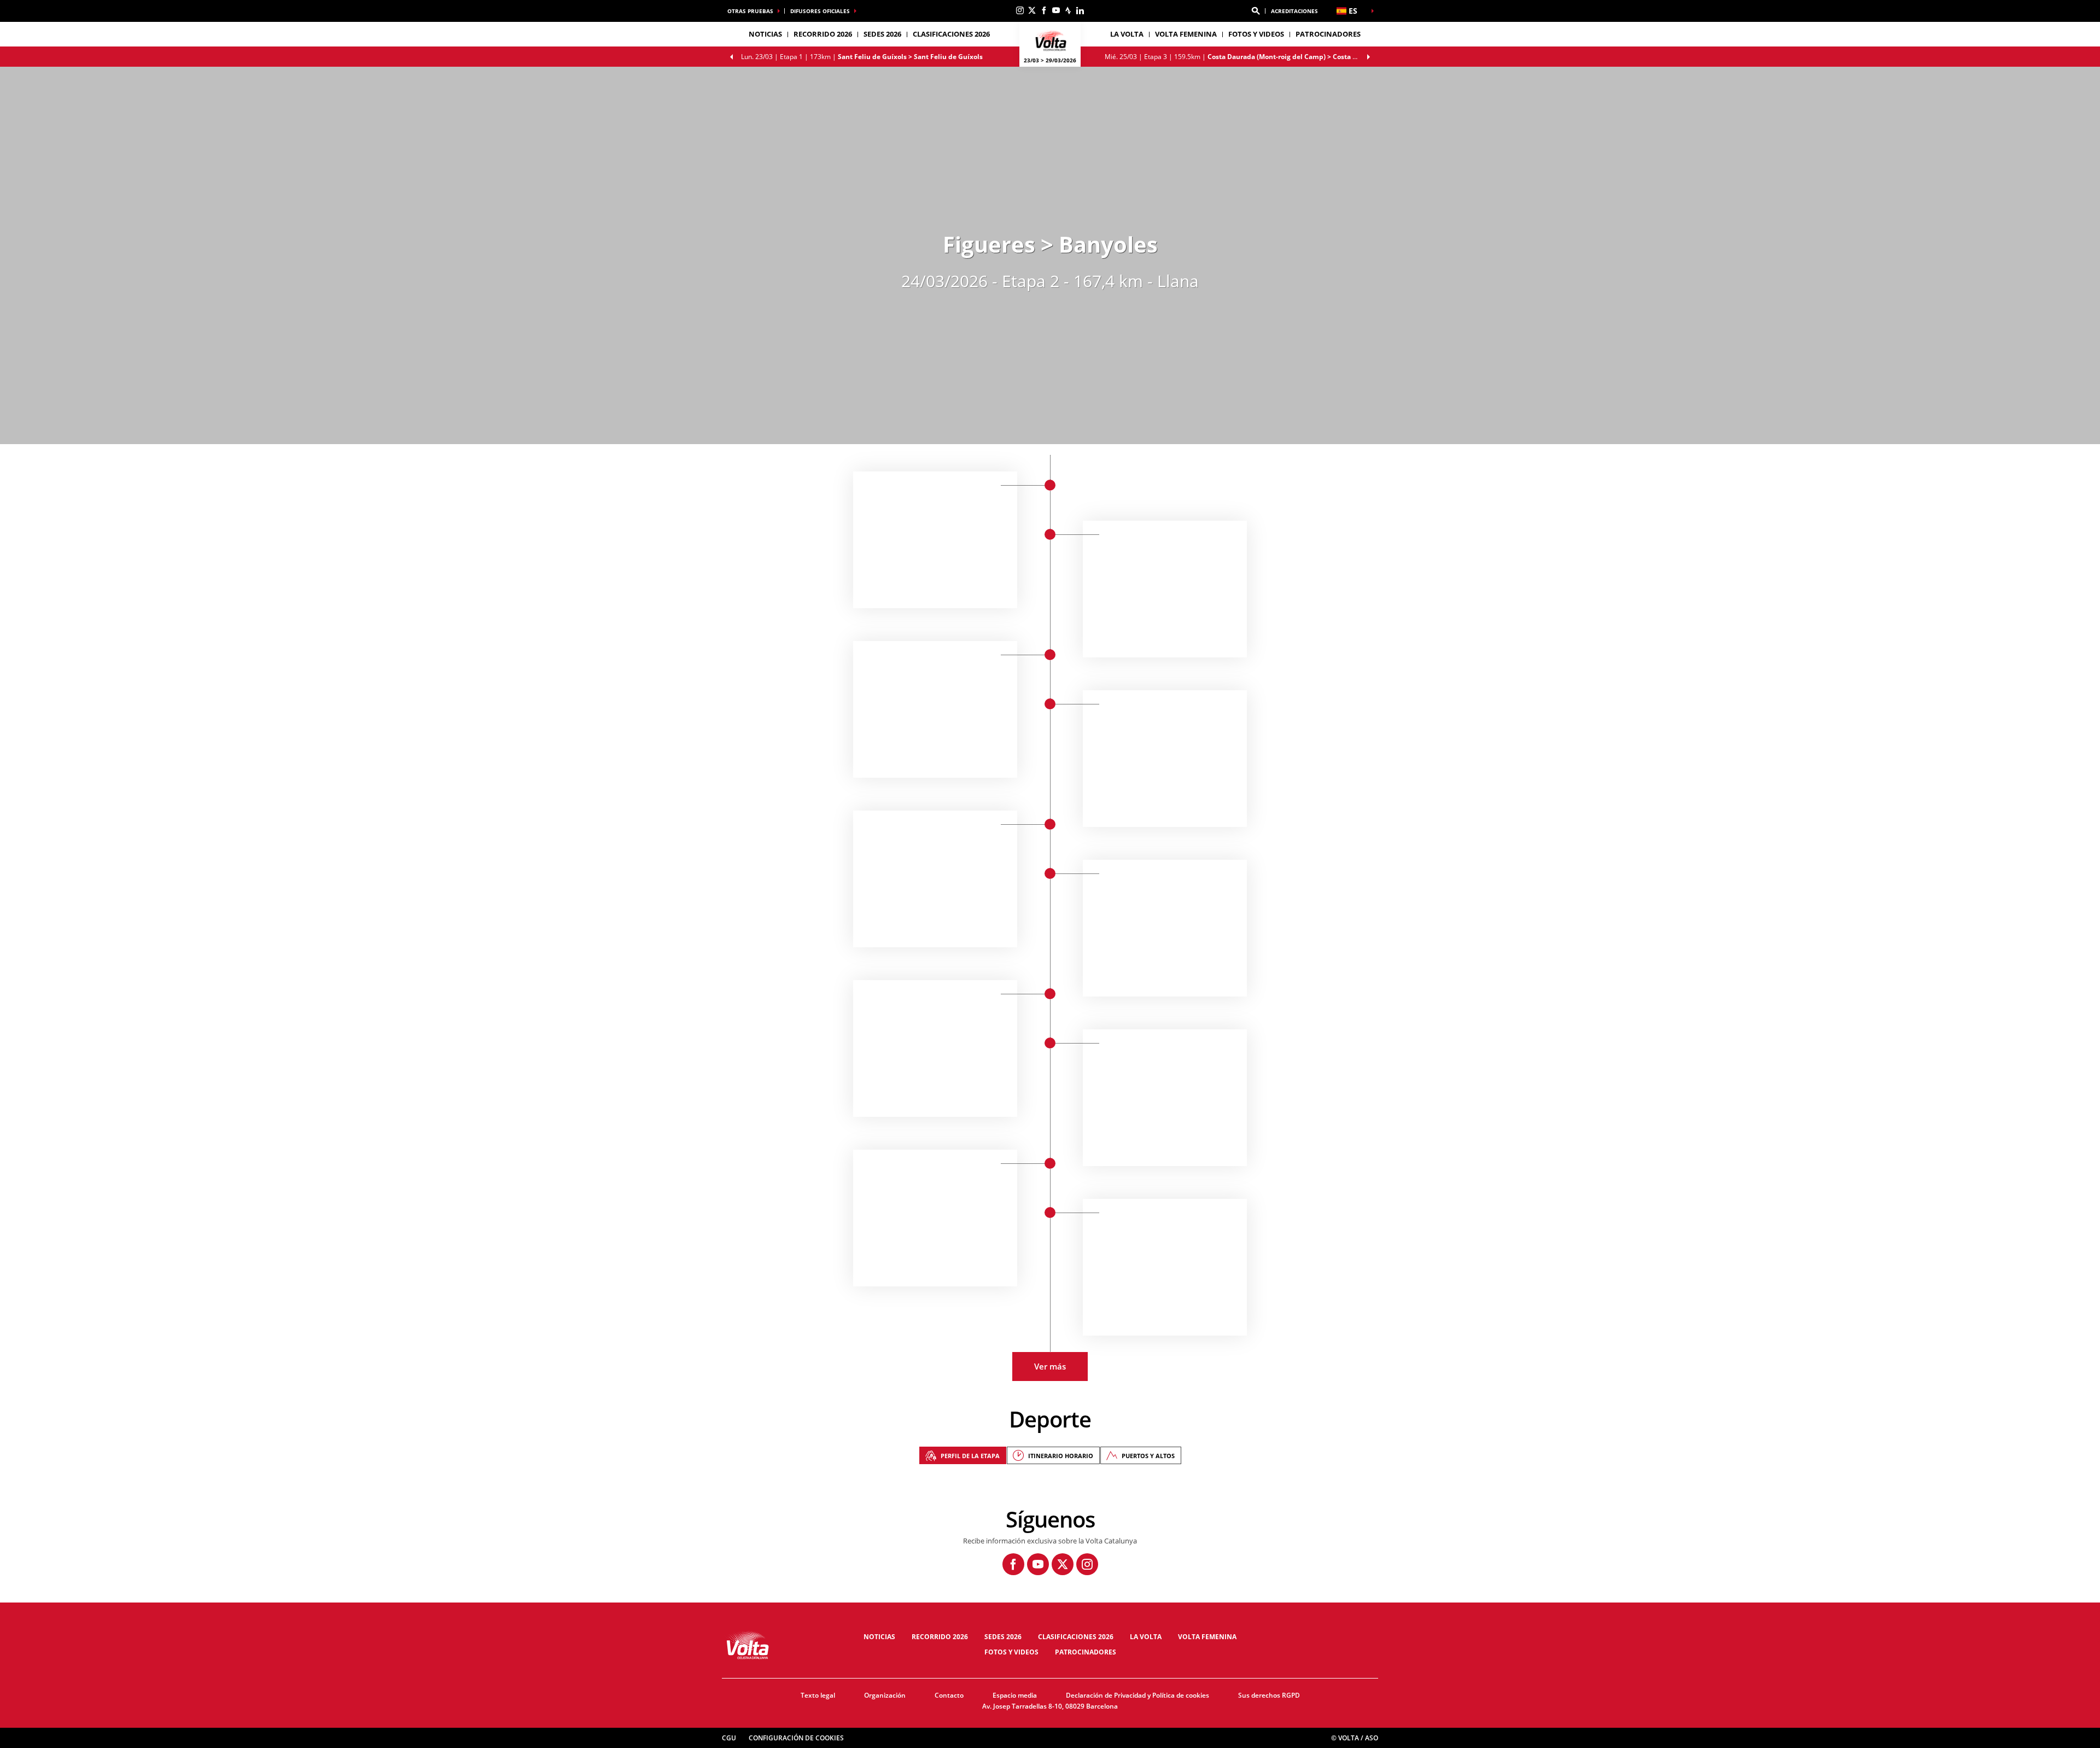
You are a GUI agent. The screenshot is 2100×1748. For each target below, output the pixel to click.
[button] (1256, 11)
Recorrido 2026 (940, 1637)
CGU (729, 1738)
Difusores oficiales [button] (820, 11)
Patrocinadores (1328, 34)
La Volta (1146, 1637)
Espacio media (1015, 1695)
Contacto (949, 1695)
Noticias (765, 34)
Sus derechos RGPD (1269, 1695)
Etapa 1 (862, 57)
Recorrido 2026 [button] (823, 34)
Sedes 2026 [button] (882, 34)
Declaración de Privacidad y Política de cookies (1137, 1695)
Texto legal (818, 1695)
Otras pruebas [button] (750, 11)
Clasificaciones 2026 (951, 34)
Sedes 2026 (1003, 1637)
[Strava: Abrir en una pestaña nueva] (1068, 10)
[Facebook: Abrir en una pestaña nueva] (1044, 10)
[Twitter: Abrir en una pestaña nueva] (1032, 10)
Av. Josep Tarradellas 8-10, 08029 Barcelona (1050, 1706)
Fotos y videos (1256, 34)
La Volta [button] (1127, 34)
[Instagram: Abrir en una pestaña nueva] (1020, 10)
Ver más (1050, 1366)
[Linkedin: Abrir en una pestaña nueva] (1080, 10)
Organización (885, 1695)
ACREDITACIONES (1294, 11)
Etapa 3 (1241, 57)
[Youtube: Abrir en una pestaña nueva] (1056, 10)
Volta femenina (1186, 34)
